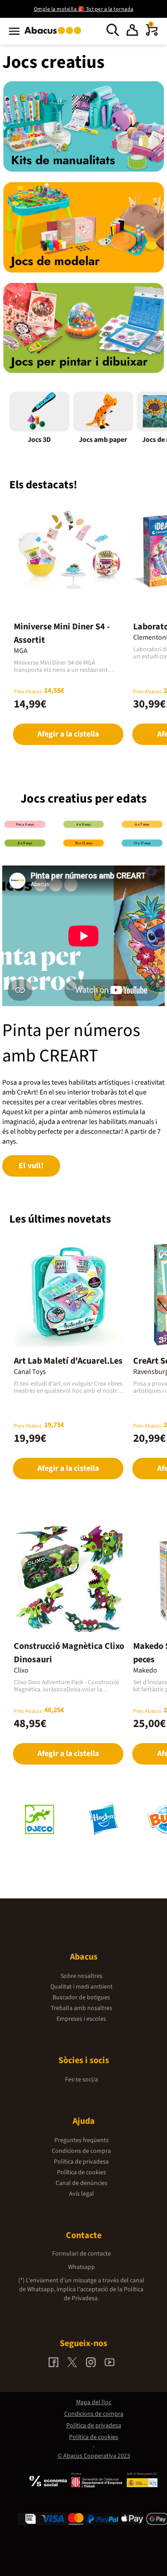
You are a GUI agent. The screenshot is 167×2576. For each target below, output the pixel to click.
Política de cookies (81, 2172)
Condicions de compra (81, 2151)
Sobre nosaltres (81, 1976)
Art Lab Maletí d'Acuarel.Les (68, 1361)
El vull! (31, 1166)
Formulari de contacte (81, 2254)
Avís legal (81, 2194)
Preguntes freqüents (81, 2140)
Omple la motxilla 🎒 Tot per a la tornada (84, 9)
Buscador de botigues (81, 1998)
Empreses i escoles (81, 2019)
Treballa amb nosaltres (81, 2008)
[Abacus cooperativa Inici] (55, 35)
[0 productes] (152, 34)
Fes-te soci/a (81, 2080)
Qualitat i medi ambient (81, 1987)
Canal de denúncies (81, 2183)
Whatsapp (81, 2267)
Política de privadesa (81, 2162)
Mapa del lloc (94, 2402)
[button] (132, 31)
